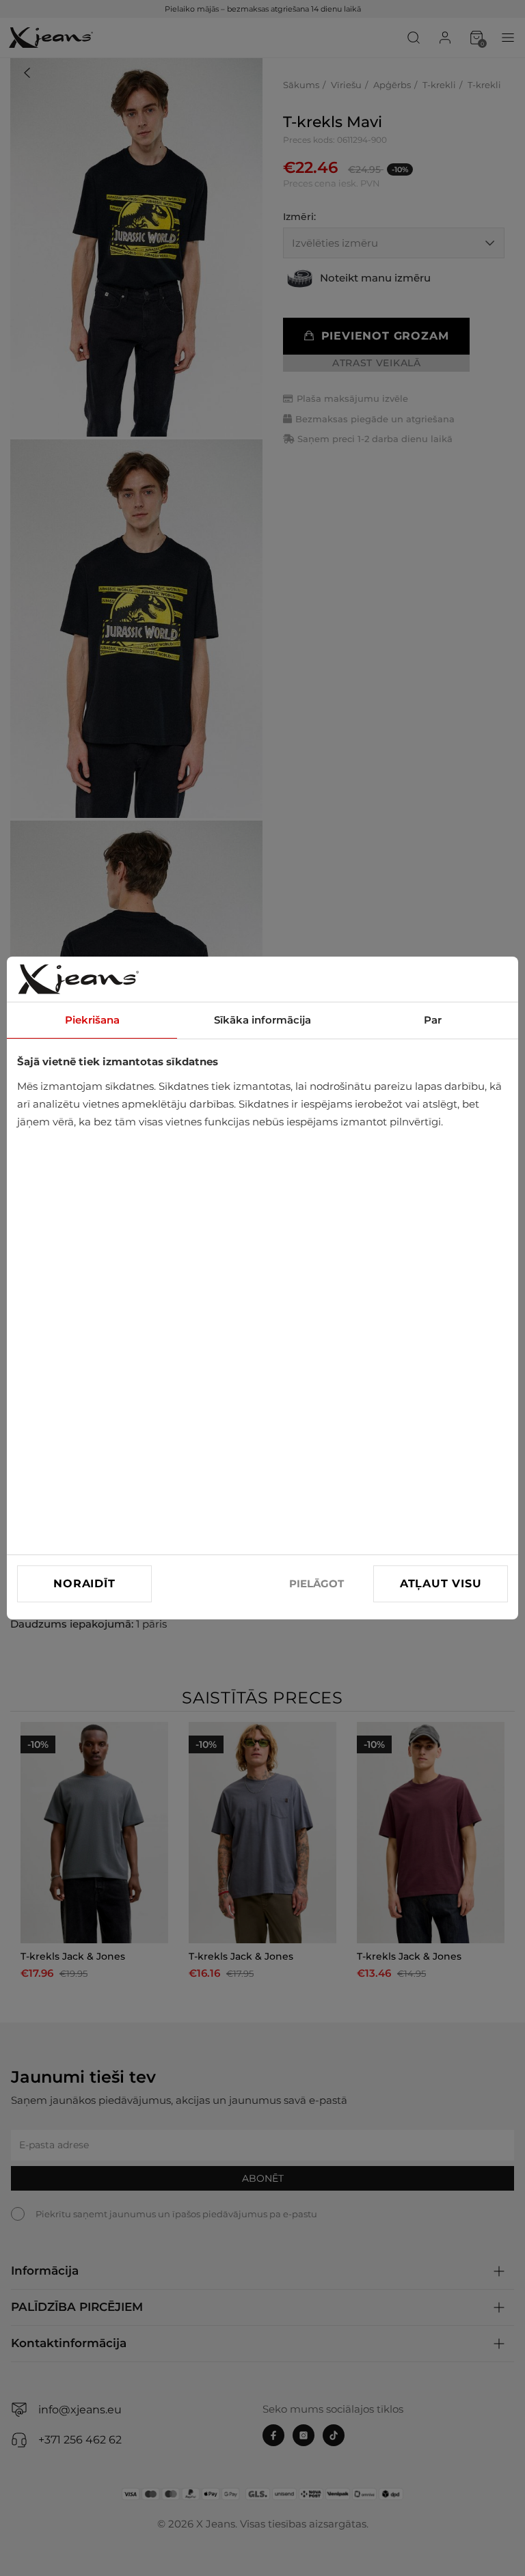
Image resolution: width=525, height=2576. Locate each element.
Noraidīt (84, 1584)
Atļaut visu (441, 1584)
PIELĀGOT (317, 1584)
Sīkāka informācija (262, 1020)
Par (433, 1020)
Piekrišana (92, 1020)
